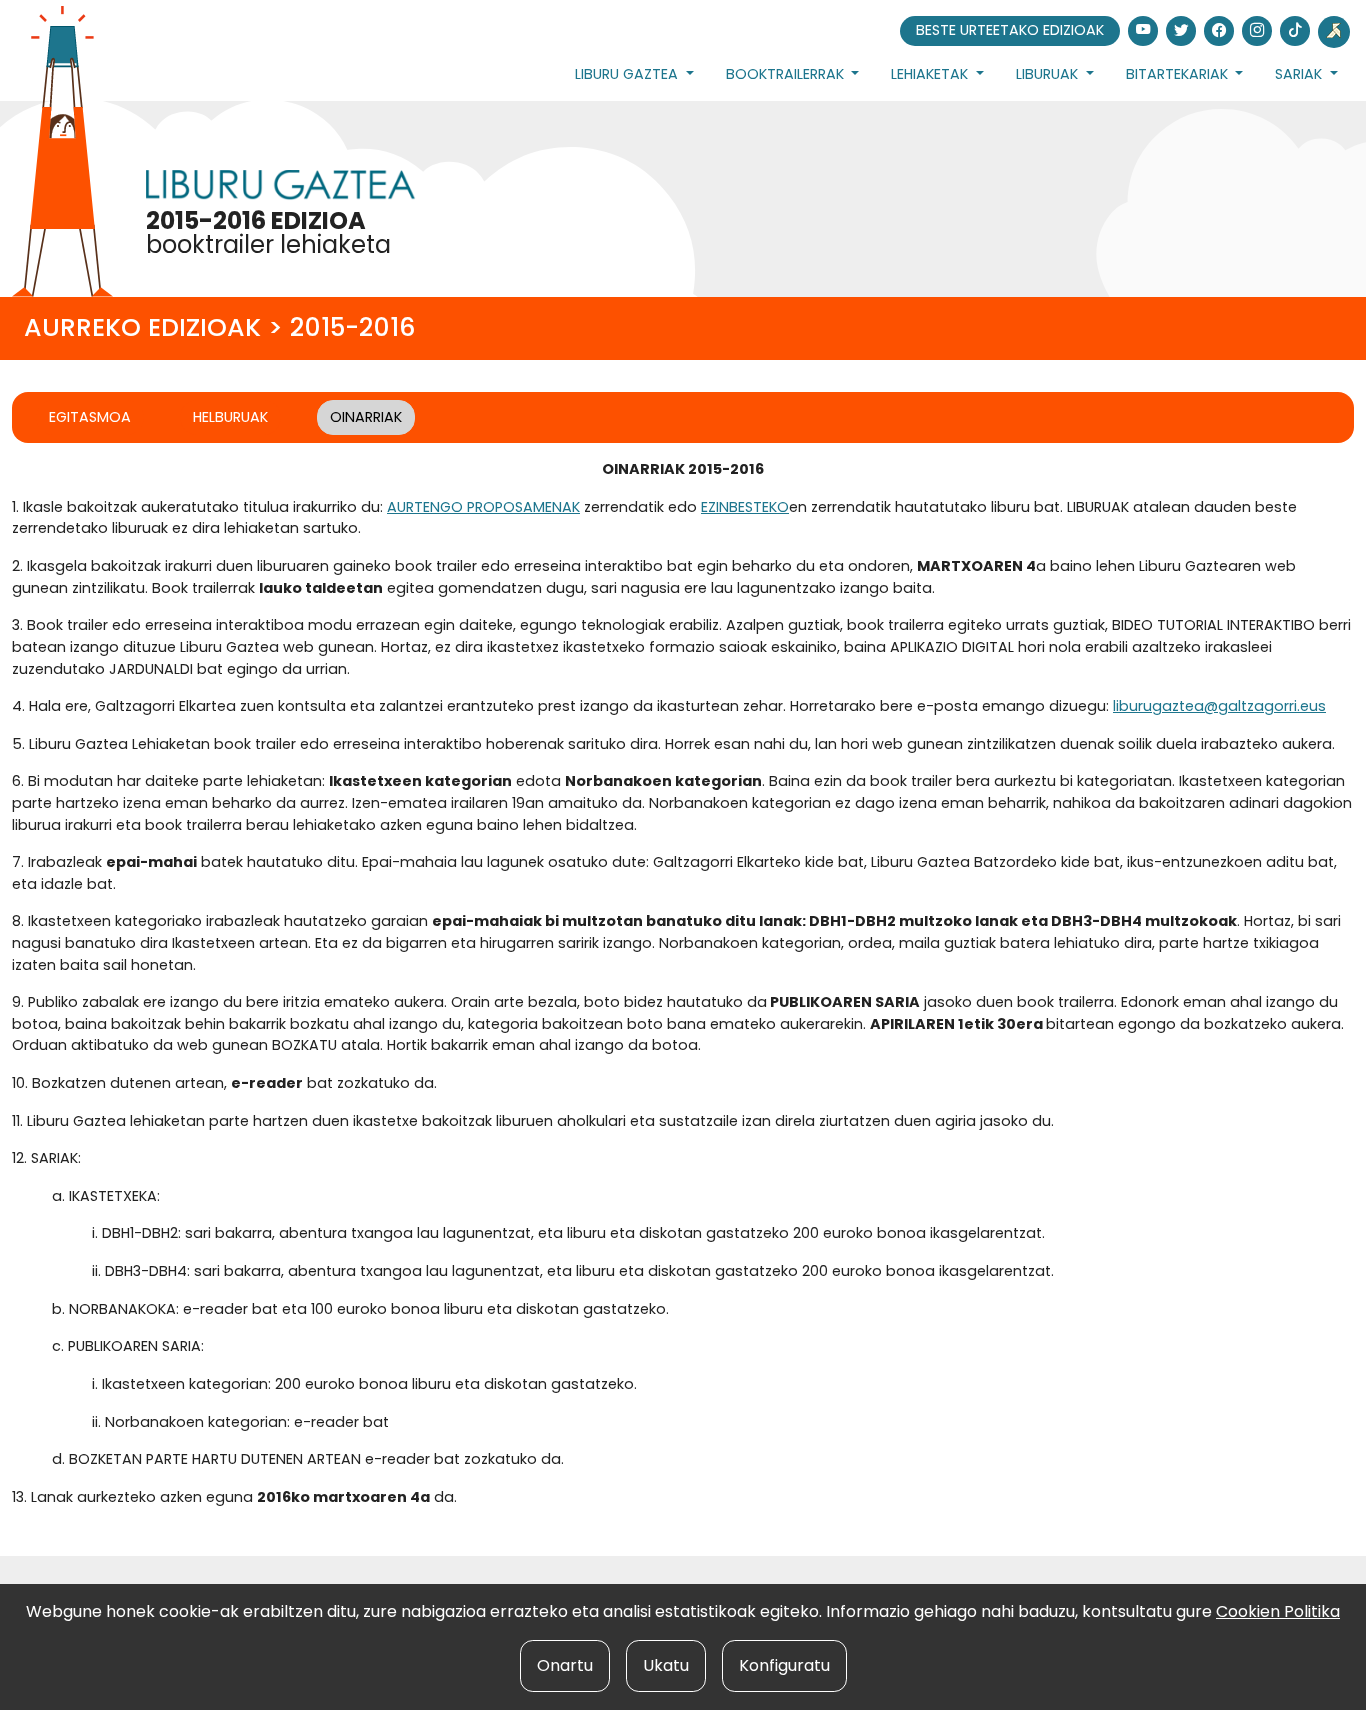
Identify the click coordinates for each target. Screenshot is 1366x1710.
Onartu (565, 1665)
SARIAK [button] (1300, 74)
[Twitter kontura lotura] (1181, 31)
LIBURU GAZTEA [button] (628, 74)
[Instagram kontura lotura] (1257, 31)
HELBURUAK (230, 417)
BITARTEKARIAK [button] (1179, 74)
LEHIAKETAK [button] (931, 74)
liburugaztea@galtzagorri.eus (1219, 706)
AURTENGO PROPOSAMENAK (483, 507)
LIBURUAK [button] (1049, 74)
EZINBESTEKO (745, 507)
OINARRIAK (366, 417)
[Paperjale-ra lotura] (1334, 32)
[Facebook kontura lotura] (1219, 31)
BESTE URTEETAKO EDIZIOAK (1010, 30)
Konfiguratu (784, 1665)
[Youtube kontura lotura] (1143, 31)
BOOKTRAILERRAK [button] (787, 74)
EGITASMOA (90, 417)
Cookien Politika (1278, 1611)
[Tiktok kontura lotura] (1295, 31)
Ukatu (666, 1665)
